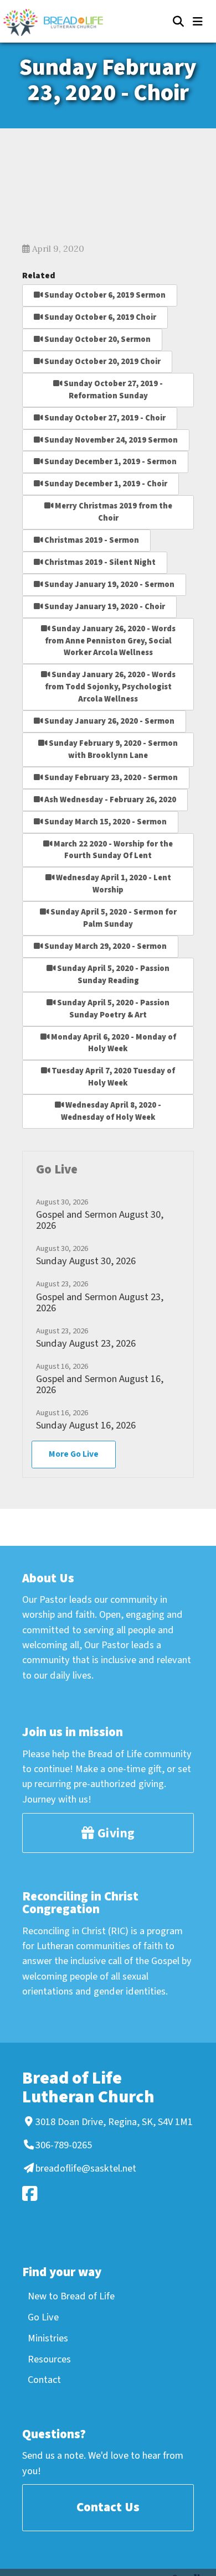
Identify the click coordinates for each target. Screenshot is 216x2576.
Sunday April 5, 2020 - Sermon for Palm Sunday (113, 918)
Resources (49, 2359)
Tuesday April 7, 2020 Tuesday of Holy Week (112, 1077)
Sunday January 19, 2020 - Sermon (109, 585)
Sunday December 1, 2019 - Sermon (110, 462)
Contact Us (108, 2507)
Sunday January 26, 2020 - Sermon (109, 721)
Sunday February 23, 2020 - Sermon (110, 778)
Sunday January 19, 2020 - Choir (104, 607)
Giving (115, 1833)
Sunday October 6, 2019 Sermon (104, 295)
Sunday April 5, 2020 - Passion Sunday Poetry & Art (112, 1009)
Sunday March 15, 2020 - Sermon (105, 822)
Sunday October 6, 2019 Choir (99, 317)
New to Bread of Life (71, 2296)
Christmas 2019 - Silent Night (99, 562)
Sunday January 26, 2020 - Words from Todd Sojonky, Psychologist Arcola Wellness (110, 687)
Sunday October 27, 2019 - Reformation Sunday (112, 390)
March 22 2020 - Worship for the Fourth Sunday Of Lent (112, 850)
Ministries (48, 2338)
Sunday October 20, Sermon (97, 339)
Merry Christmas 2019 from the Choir (113, 512)
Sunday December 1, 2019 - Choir (105, 484)
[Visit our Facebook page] (106, 2193)
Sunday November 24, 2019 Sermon (110, 440)
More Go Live (74, 1454)
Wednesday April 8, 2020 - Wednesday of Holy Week (111, 1111)
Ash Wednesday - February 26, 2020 (109, 800)
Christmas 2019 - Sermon (91, 540)
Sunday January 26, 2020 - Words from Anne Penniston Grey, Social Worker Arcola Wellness (110, 641)
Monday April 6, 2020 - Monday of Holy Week (113, 1043)
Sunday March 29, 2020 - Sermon (105, 946)
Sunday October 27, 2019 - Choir (104, 418)
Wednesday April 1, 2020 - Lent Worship (113, 884)
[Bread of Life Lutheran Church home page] (59, 22)
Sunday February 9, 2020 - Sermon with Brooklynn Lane (112, 749)
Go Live (43, 2317)
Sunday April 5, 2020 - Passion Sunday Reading (112, 975)
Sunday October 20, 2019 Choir (102, 362)
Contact (44, 2380)
